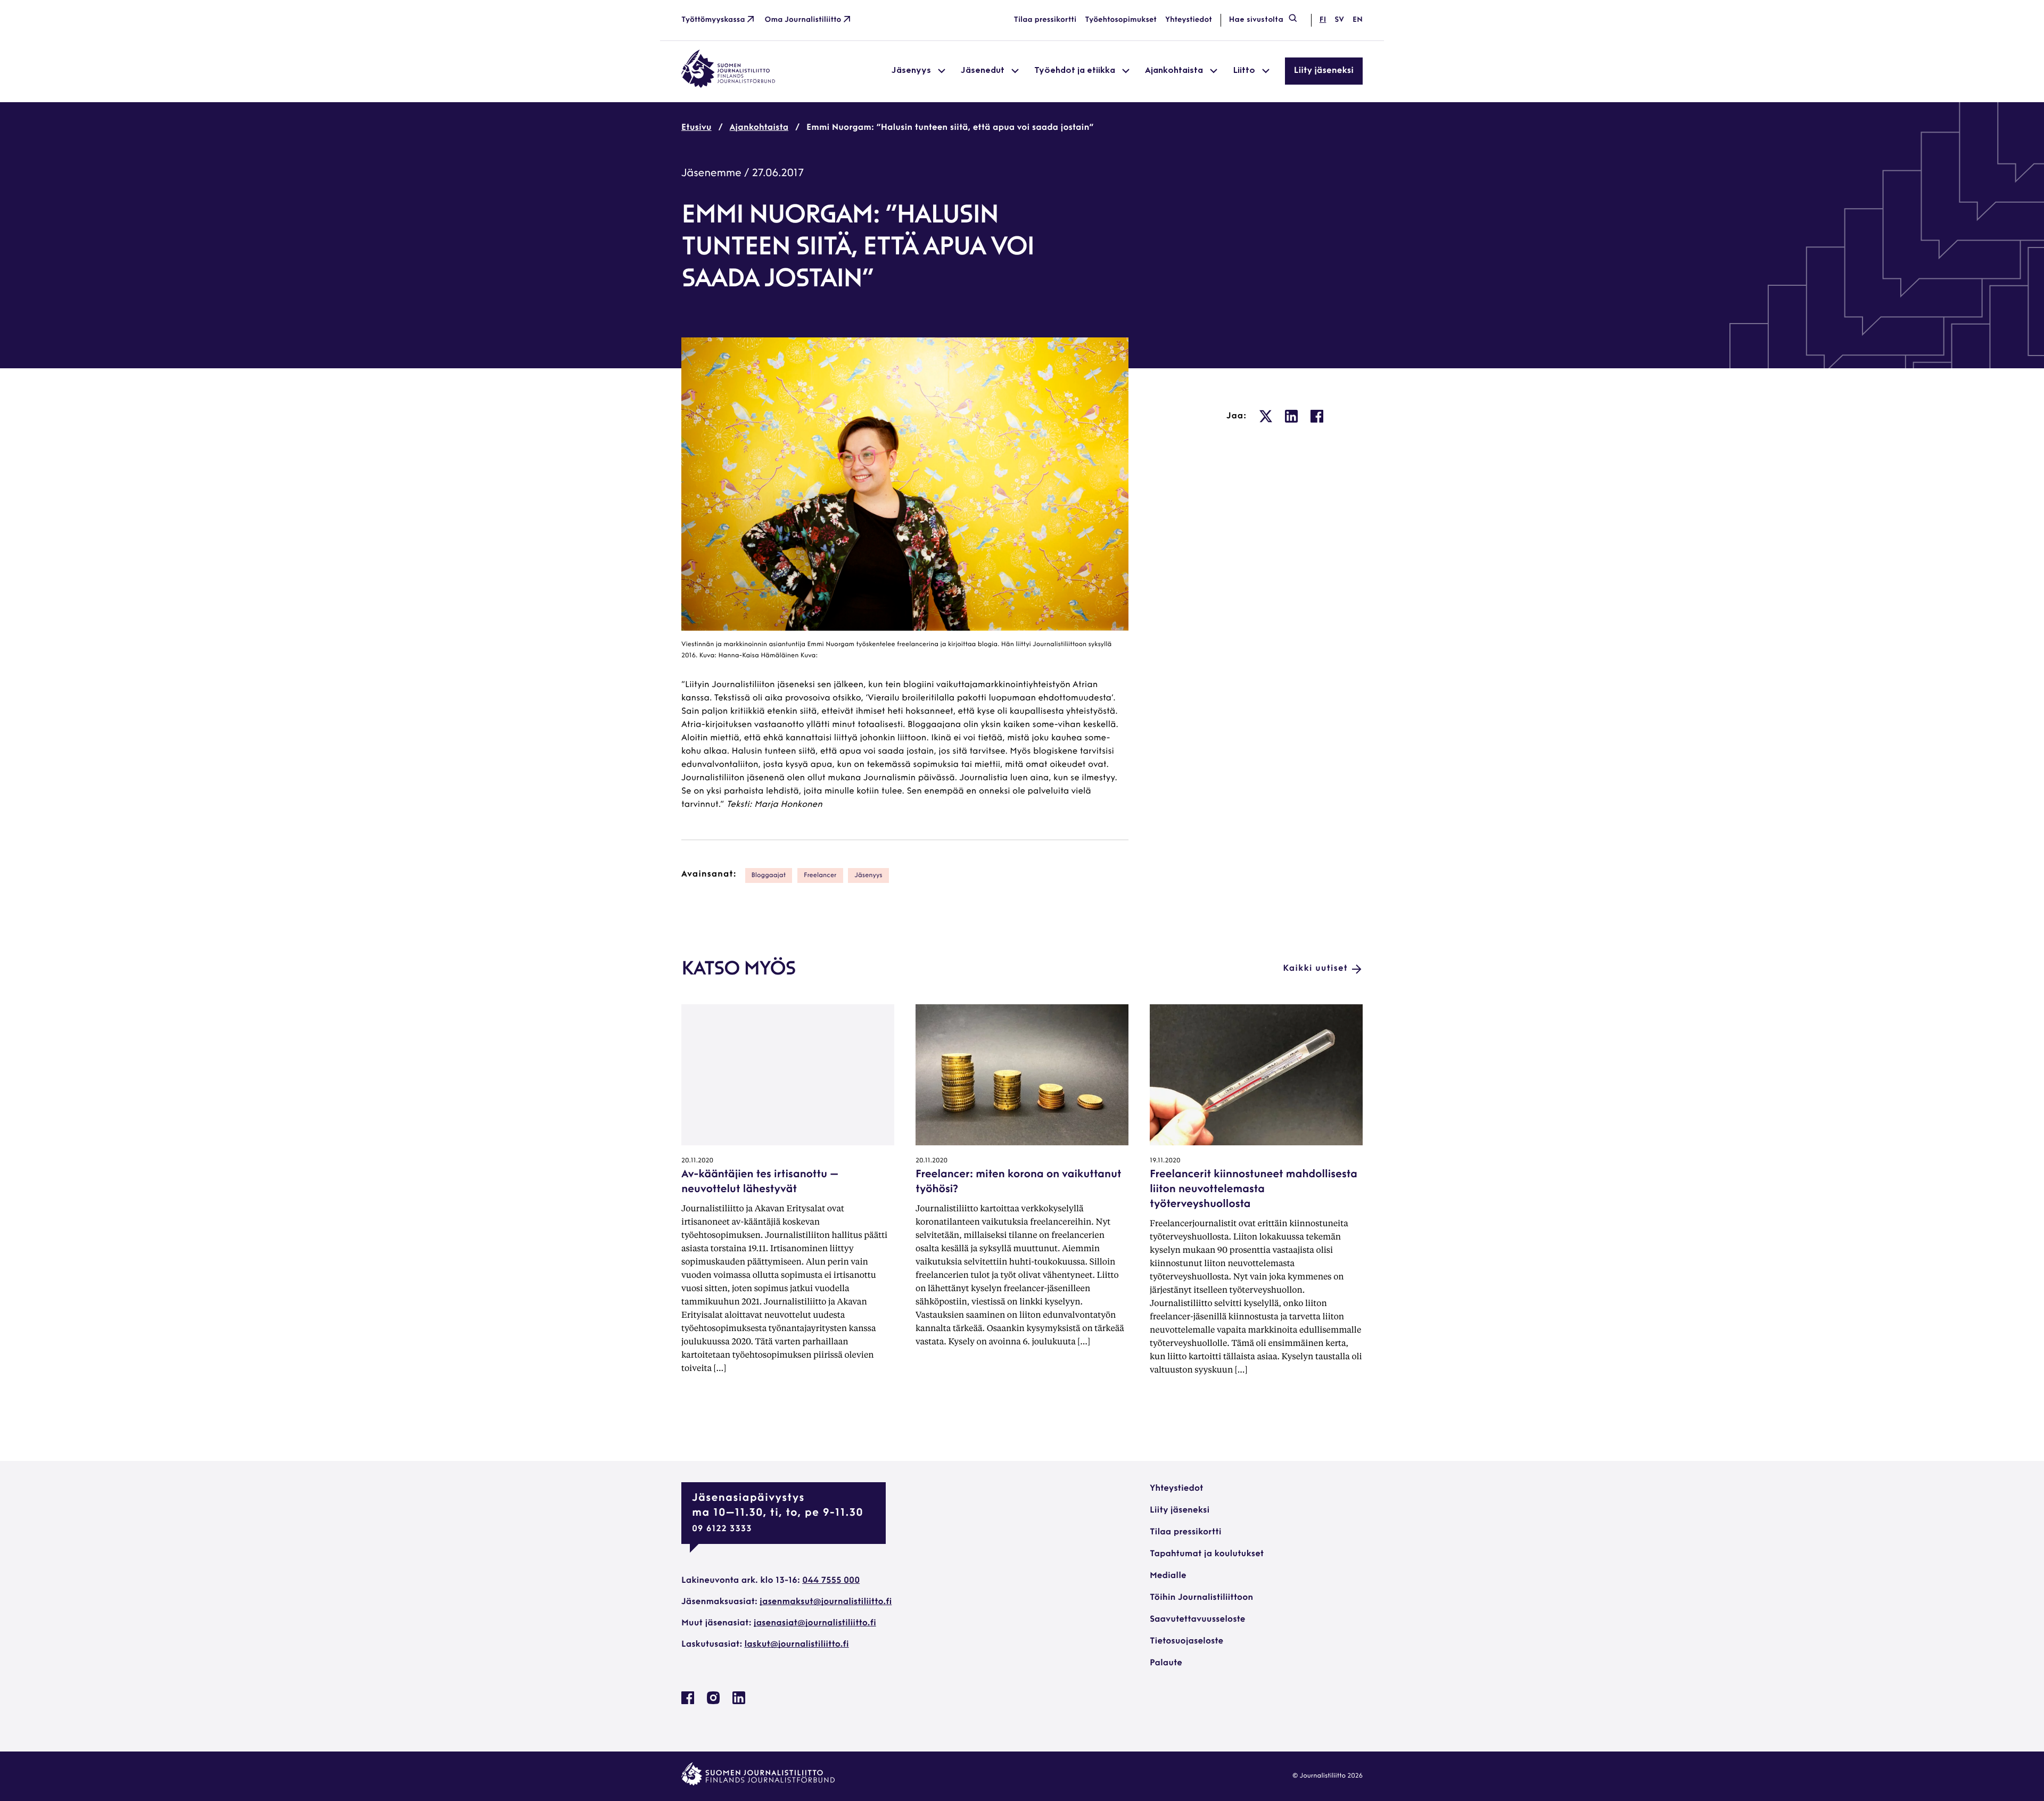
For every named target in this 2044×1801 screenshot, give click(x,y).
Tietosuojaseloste (1186, 1641)
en (1358, 20)
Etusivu (697, 128)
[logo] (728, 86)
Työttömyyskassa (713, 20)
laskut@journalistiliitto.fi (797, 1645)
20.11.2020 (697, 1161)
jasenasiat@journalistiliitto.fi (815, 1623)
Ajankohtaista (759, 128)
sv (1339, 20)
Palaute (1166, 1663)
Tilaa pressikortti (1045, 20)
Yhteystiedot (1189, 20)
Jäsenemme (711, 174)
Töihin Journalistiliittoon (1201, 1598)
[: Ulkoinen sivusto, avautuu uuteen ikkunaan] (1266, 416)
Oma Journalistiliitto (803, 20)
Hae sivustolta (1256, 20)
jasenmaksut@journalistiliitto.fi (826, 1602)
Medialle (1168, 1576)
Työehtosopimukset (1121, 20)
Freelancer (820, 875)
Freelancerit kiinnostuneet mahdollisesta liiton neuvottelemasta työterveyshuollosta (1254, 1189)
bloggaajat (769, 875)
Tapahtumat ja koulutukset (1207, 1554)
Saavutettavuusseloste (1197, 1620)
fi (1323, 20)
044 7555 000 (831, 1581)
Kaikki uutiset (1315, 969)
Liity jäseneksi (1324, 71)
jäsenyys (868, 875)
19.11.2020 (1165, 1161)
